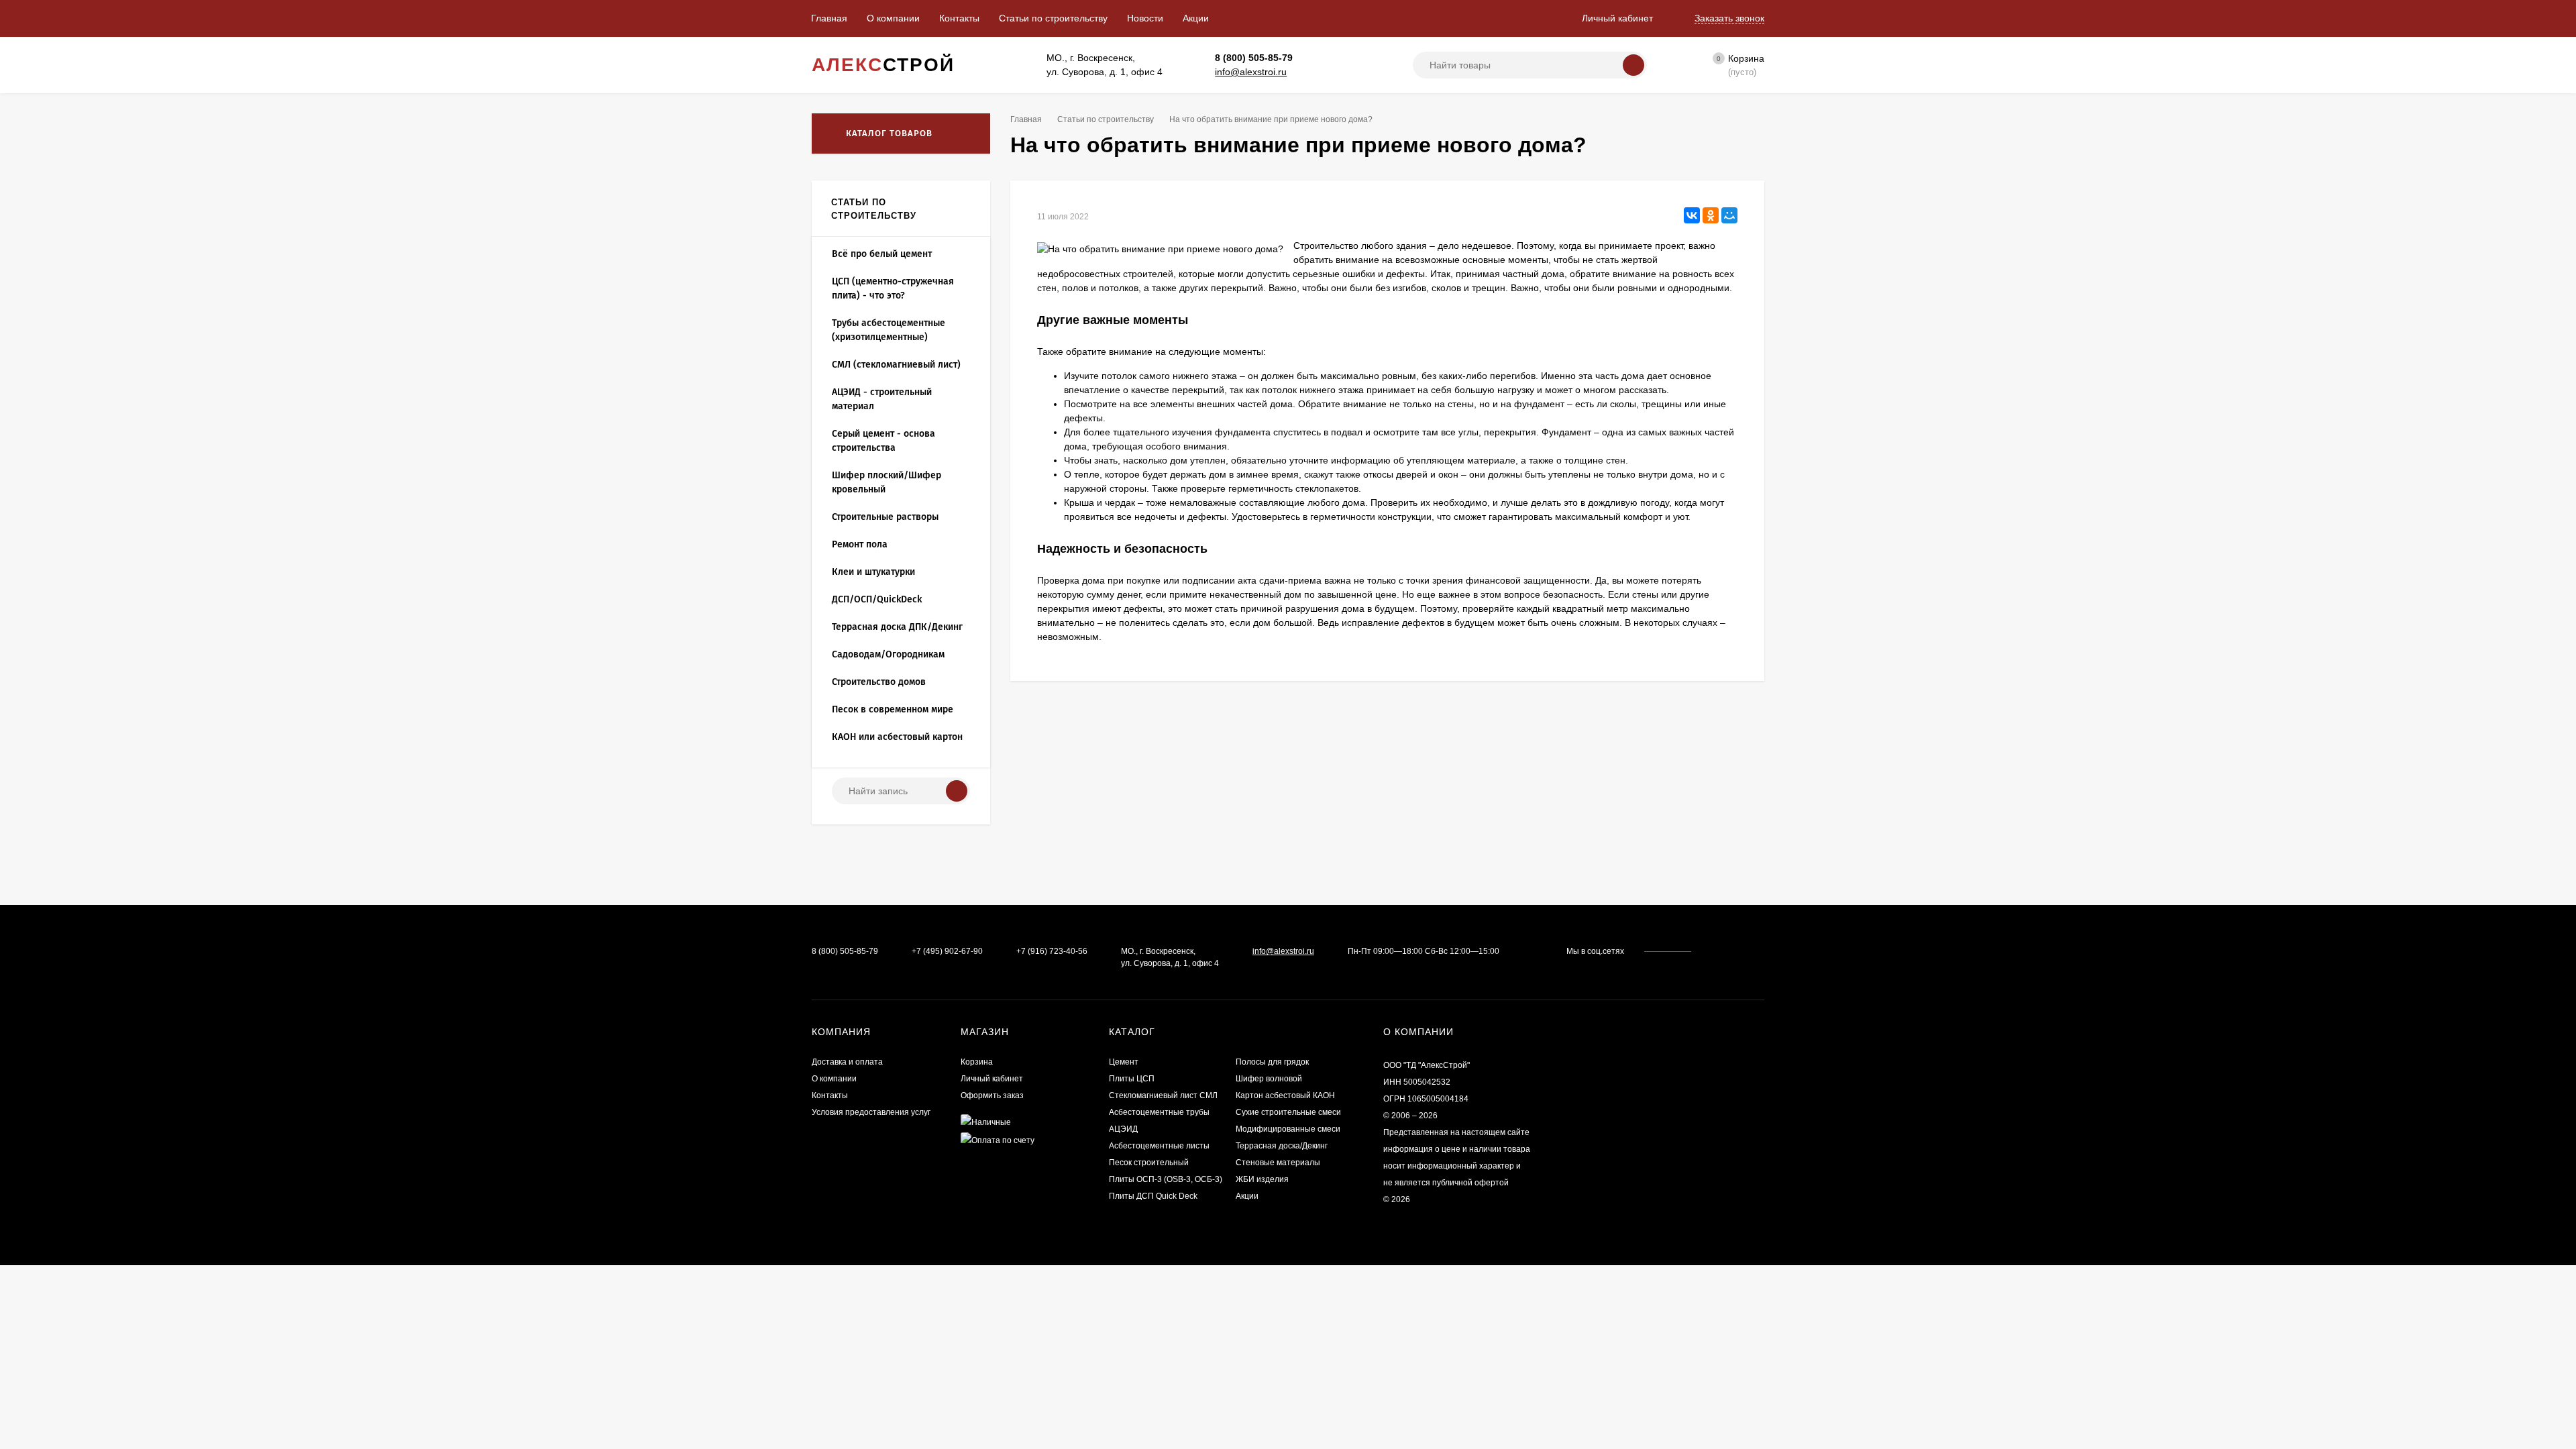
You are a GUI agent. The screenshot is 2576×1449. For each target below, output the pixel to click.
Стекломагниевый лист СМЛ (1163, 1095)
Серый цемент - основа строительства (883, 441)
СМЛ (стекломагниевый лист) (896, 365)
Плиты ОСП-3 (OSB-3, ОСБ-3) (1166, 1179)
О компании (893, 18)
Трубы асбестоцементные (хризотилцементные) (889, 330)
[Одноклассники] (1711, 215)
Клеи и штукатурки (873, 572)
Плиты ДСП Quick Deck (1153, 1196)
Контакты (959, 18)
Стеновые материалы (1278, 1163)
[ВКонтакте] (1692, 215)
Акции (1196, 18)
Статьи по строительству (1053, 18)
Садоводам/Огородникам (888, 654)
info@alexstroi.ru (1251, 72)
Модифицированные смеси (1288, 1129)
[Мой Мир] (1729, 215)
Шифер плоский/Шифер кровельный (887, 482)
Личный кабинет (992, 1079)
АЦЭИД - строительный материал (882, 399)
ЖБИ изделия (1262, 1179)
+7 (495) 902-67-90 (947, 951)
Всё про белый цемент (882, 254)
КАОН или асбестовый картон (897, 737)
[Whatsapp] (1314, 58)
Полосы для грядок (1272, 1062)
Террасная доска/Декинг (1282, 1146)
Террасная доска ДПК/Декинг (897, 627)
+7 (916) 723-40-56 (1052, 951)
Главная (829, 18)
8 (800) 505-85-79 (1254, 58)
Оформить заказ (992, 1095)
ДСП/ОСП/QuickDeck (877, 599)
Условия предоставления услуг (871, 1112)
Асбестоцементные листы (1159, 1146)
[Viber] (1343, 58)
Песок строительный (1149, 1163)
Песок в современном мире (893, 709)
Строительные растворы (885, 517)
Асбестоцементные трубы (1159, 1112)
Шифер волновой (1269, 1079)
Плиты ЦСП (1132, 1079)
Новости (1145, 18)
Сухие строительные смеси (1288, 1112)
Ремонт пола (860, 544)
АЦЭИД (1123, 1129)
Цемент (1124, 1062)
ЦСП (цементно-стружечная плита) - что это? (893, 288)
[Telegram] (1329, 58)
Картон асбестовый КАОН (1285, 1095)
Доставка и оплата (847, 1062)
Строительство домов (879, 682)
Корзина (977, 1062)
